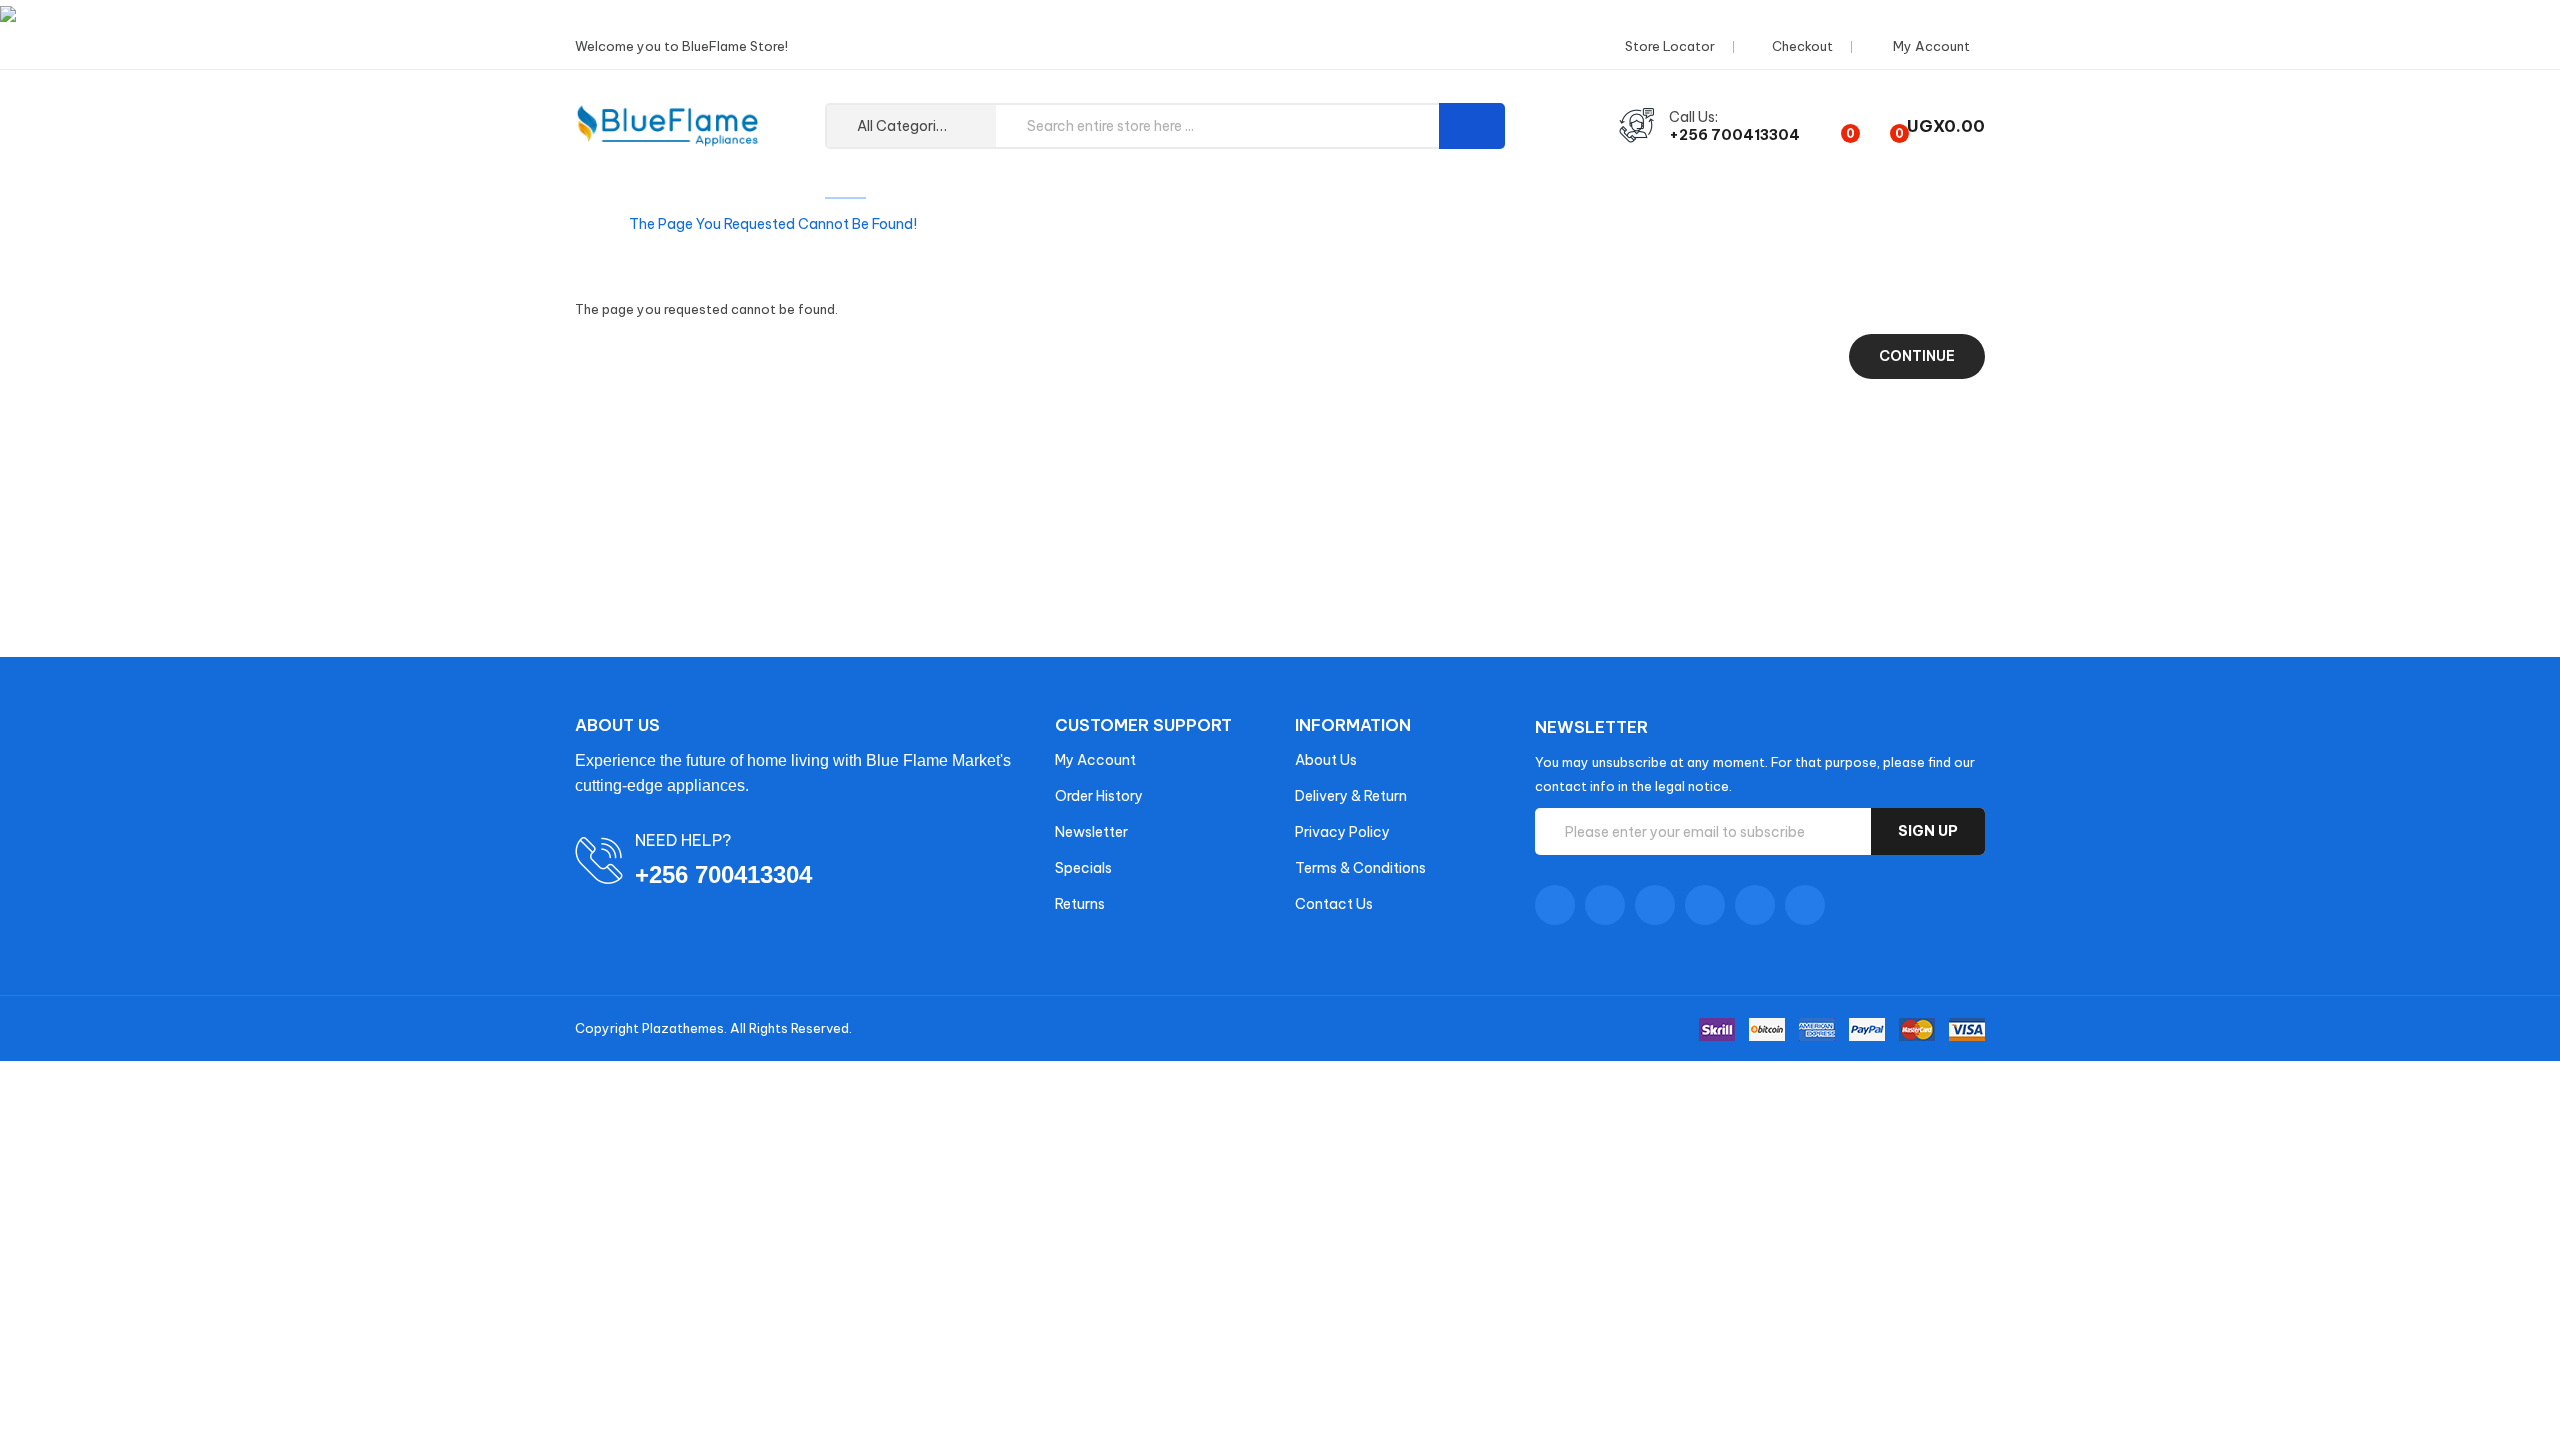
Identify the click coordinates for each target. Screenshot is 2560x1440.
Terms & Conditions (1360, 868)
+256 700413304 (1734, 135)
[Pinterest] (1805, 905)
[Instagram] (1755, 905)
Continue (1917, 356)
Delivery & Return (1351, 796)
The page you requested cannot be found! (773, 224)
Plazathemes (683, 1028)
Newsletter (1091, 832)
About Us (1326, 760)
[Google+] (1655, 905)
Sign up (1928, 831)
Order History (1099, 796)
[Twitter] (1605, 905)
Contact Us (1334, 904)
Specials (1083, 868)
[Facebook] (1555, 905)
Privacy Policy (1342, 832)
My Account (1095, 760)
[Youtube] (1705, 905)
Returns (1080, 904)
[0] (1833, 126)
